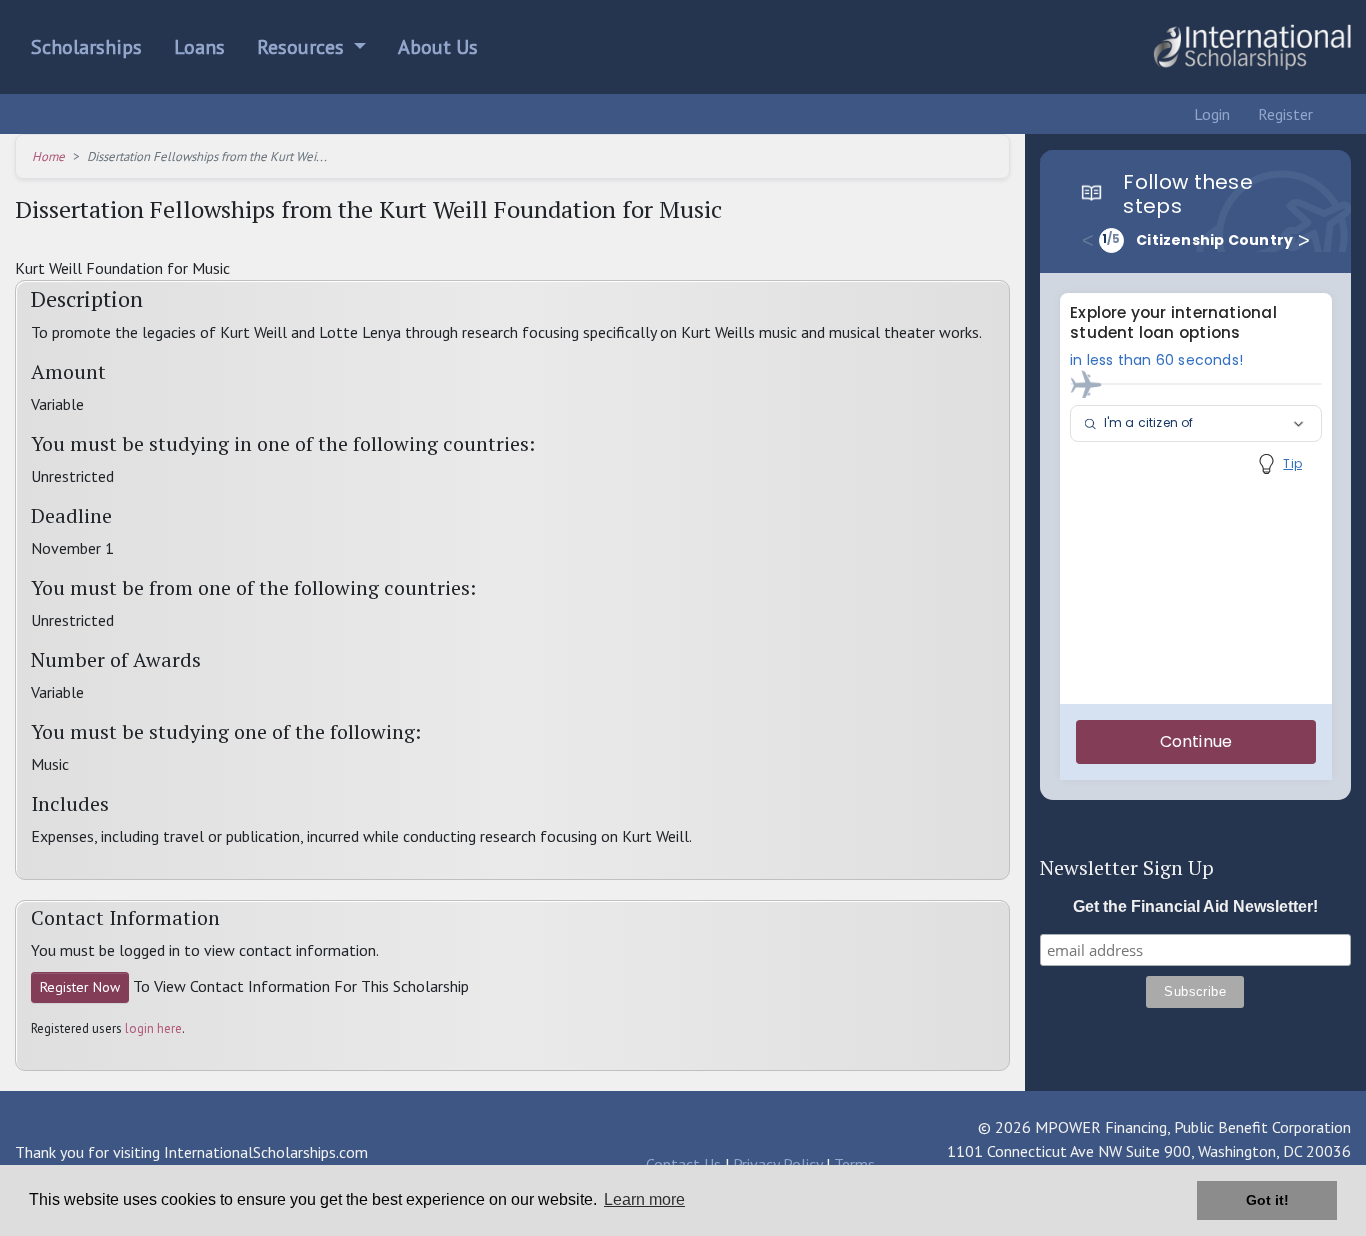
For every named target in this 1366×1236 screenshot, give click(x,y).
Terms (854, 1164)
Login (1210, 114)
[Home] (1252, 47)
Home (48, 156)
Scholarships (86, 47)
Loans (199, 47)
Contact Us (683, 1164)
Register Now (80, 987)
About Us (438, 47)
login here (153, 1028)
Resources (303, 47)
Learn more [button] (644, 1199)
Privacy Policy (777, 1164)
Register (1283, 114)
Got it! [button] (1267, 1200)
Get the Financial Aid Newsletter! (1195, 906)
